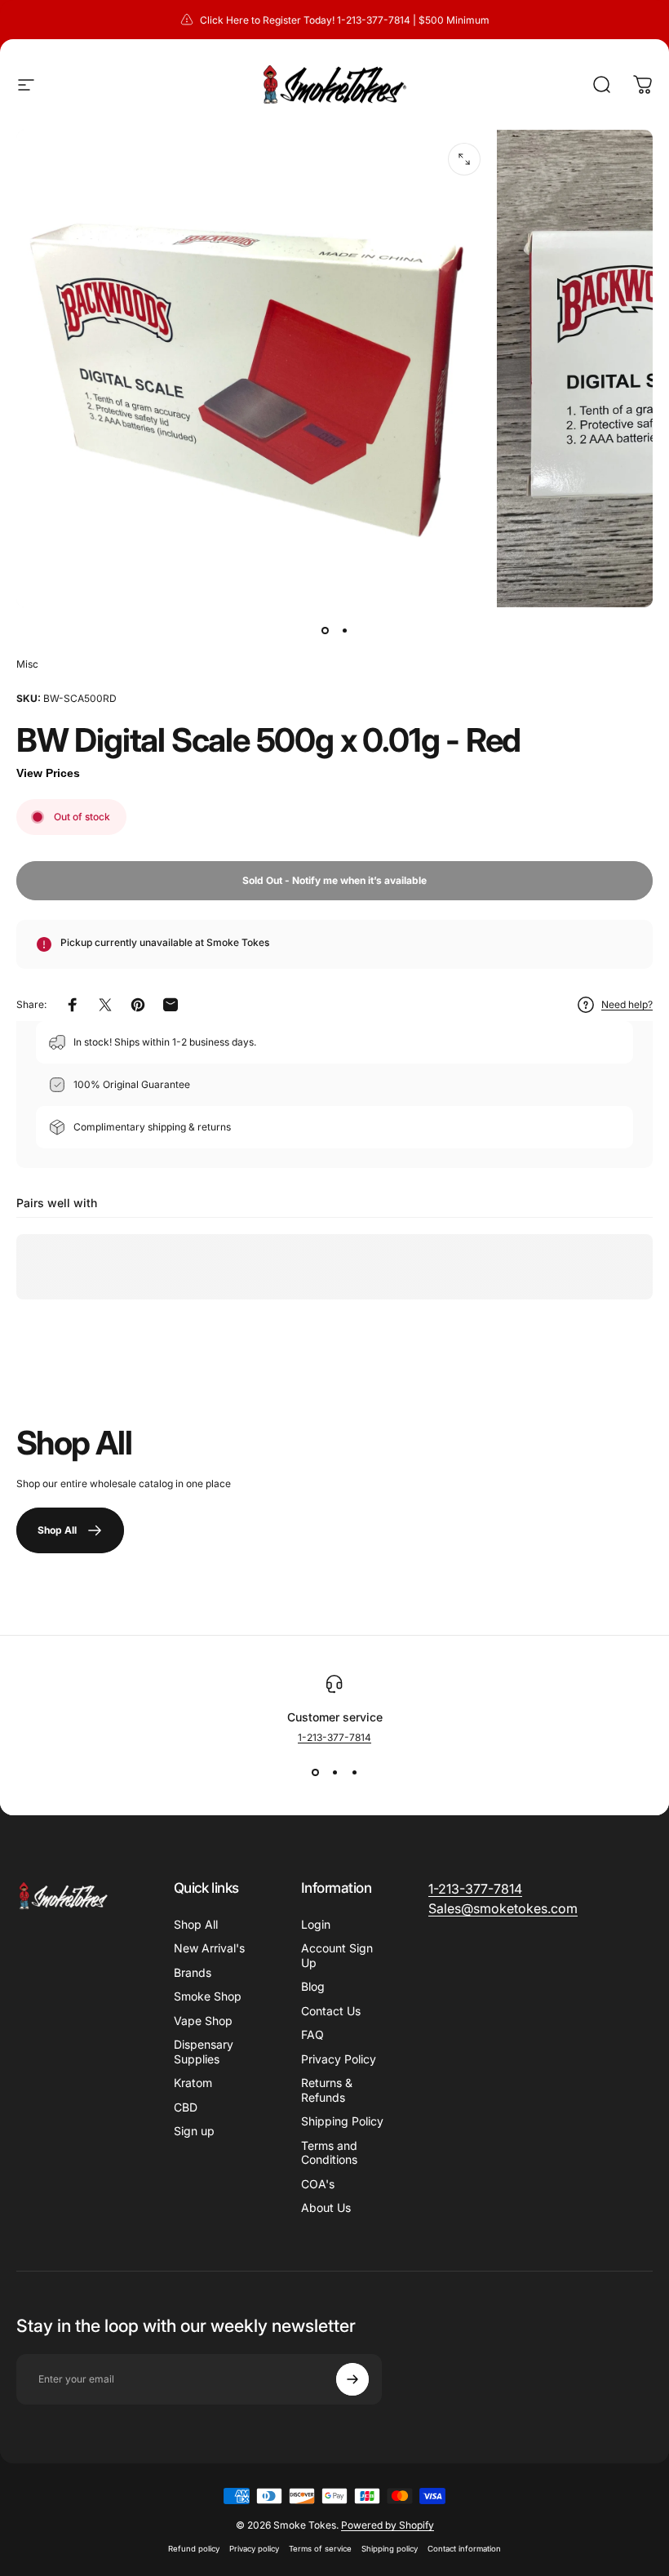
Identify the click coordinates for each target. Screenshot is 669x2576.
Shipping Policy (342, 2121)
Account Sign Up (337, 1955)
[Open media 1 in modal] (464, 159)
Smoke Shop (208, 1996)
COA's (318, 2184)
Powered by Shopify (388, 2525)
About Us (326, 2207)
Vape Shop (203, 2021)
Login (316, 1924)
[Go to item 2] (344, 630)
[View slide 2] (334, 1773)
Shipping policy (390, 2549)
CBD (186, 2107)
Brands (193, 1972)
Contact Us (331, 2011)
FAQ (312, 2034)
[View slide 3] (354, 1773)
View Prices (48, 773)
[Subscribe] (352, 2379)
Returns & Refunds (327, 2090)
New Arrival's (209, 1948)
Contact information (464, 2549)
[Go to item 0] (325, 630)
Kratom (193, 2083)
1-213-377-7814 (334, 1737)
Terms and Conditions (329, 2153)
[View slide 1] (315, 1773)
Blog (313, 1986)
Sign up (194, 2131)
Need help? (627, 1004)
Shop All (196, 1924)
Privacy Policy (339, 2059)
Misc (27, 664)
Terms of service (320, 2549)
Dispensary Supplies (204, 2052)
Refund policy (194, 2549)
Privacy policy (254, 2549)
